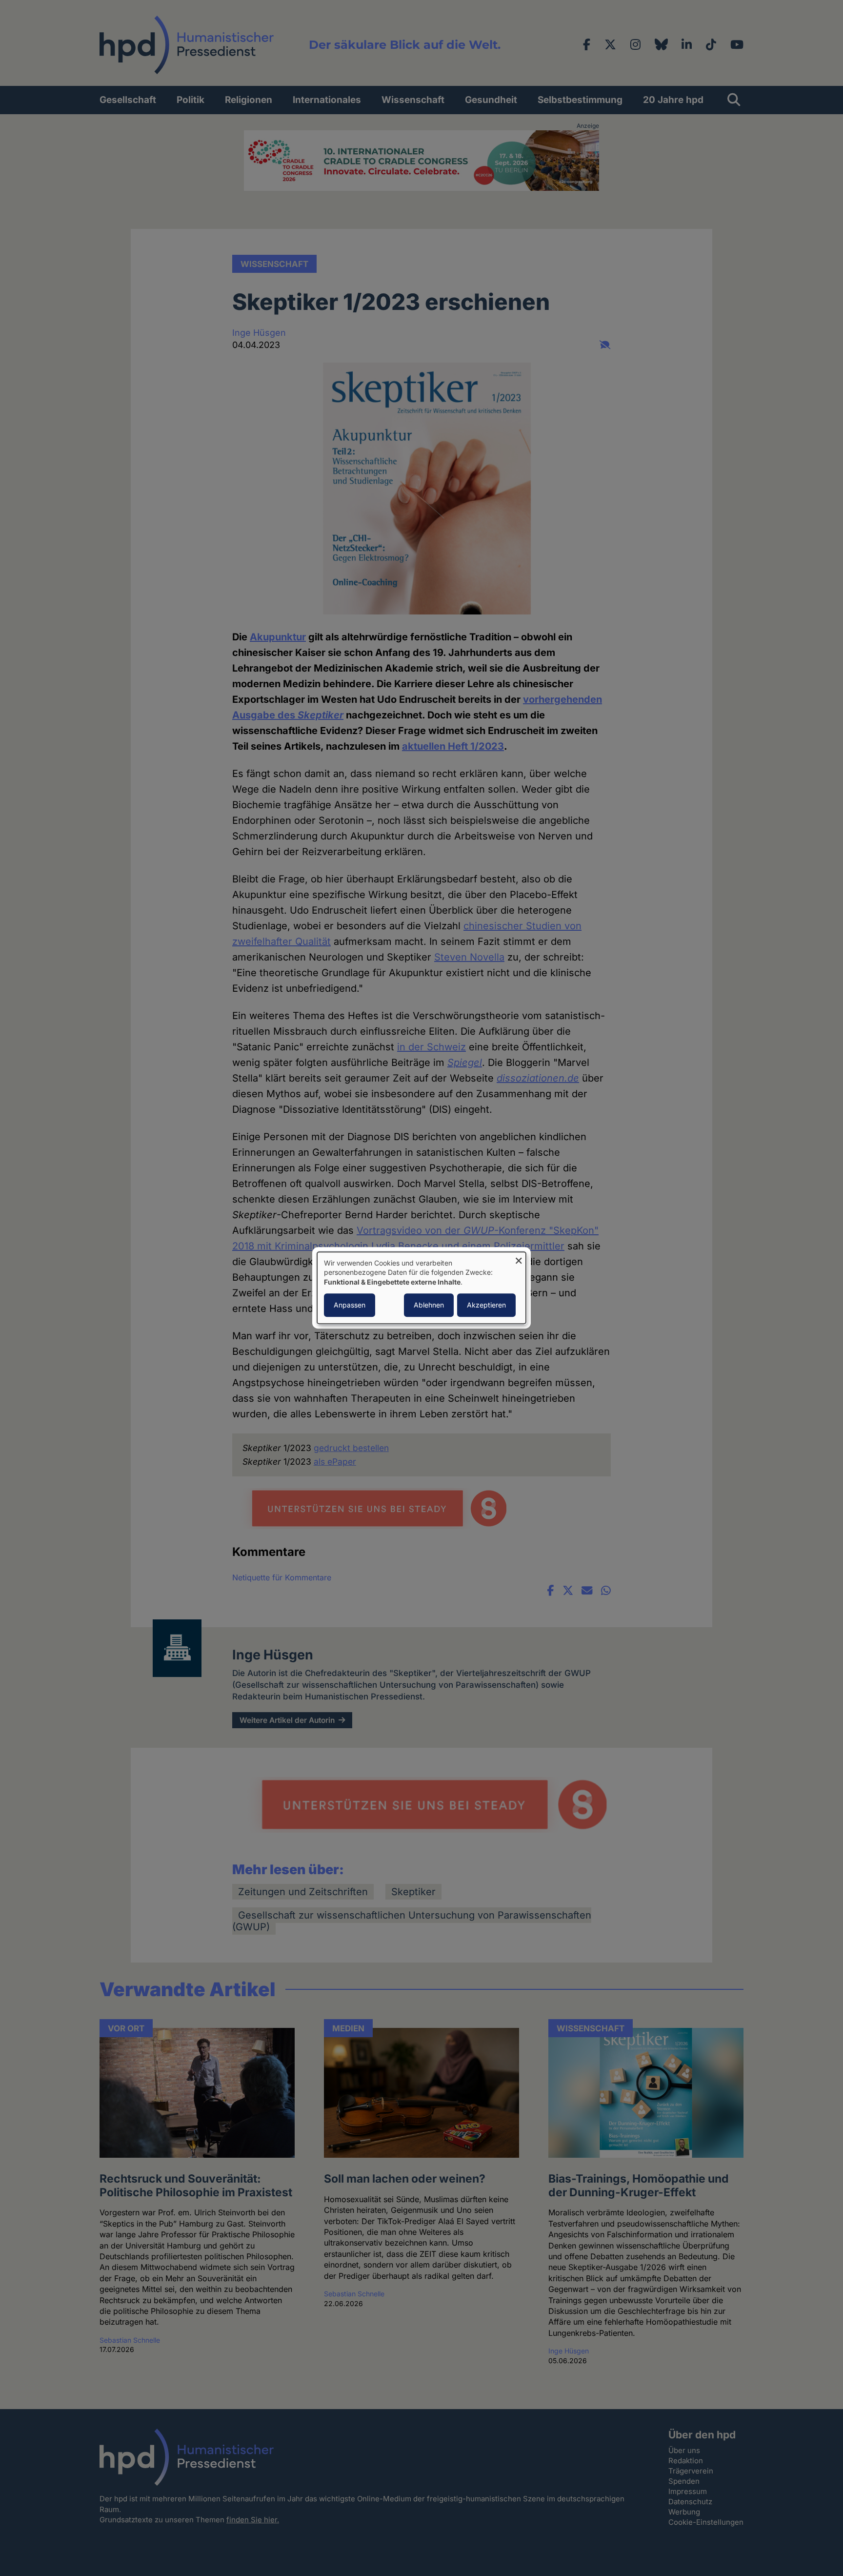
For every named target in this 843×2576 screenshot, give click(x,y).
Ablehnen (429, 1305)
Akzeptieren (486, 1305)
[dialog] (421, 1288)
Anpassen (350, 1305)
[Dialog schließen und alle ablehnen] (519, 1258)
